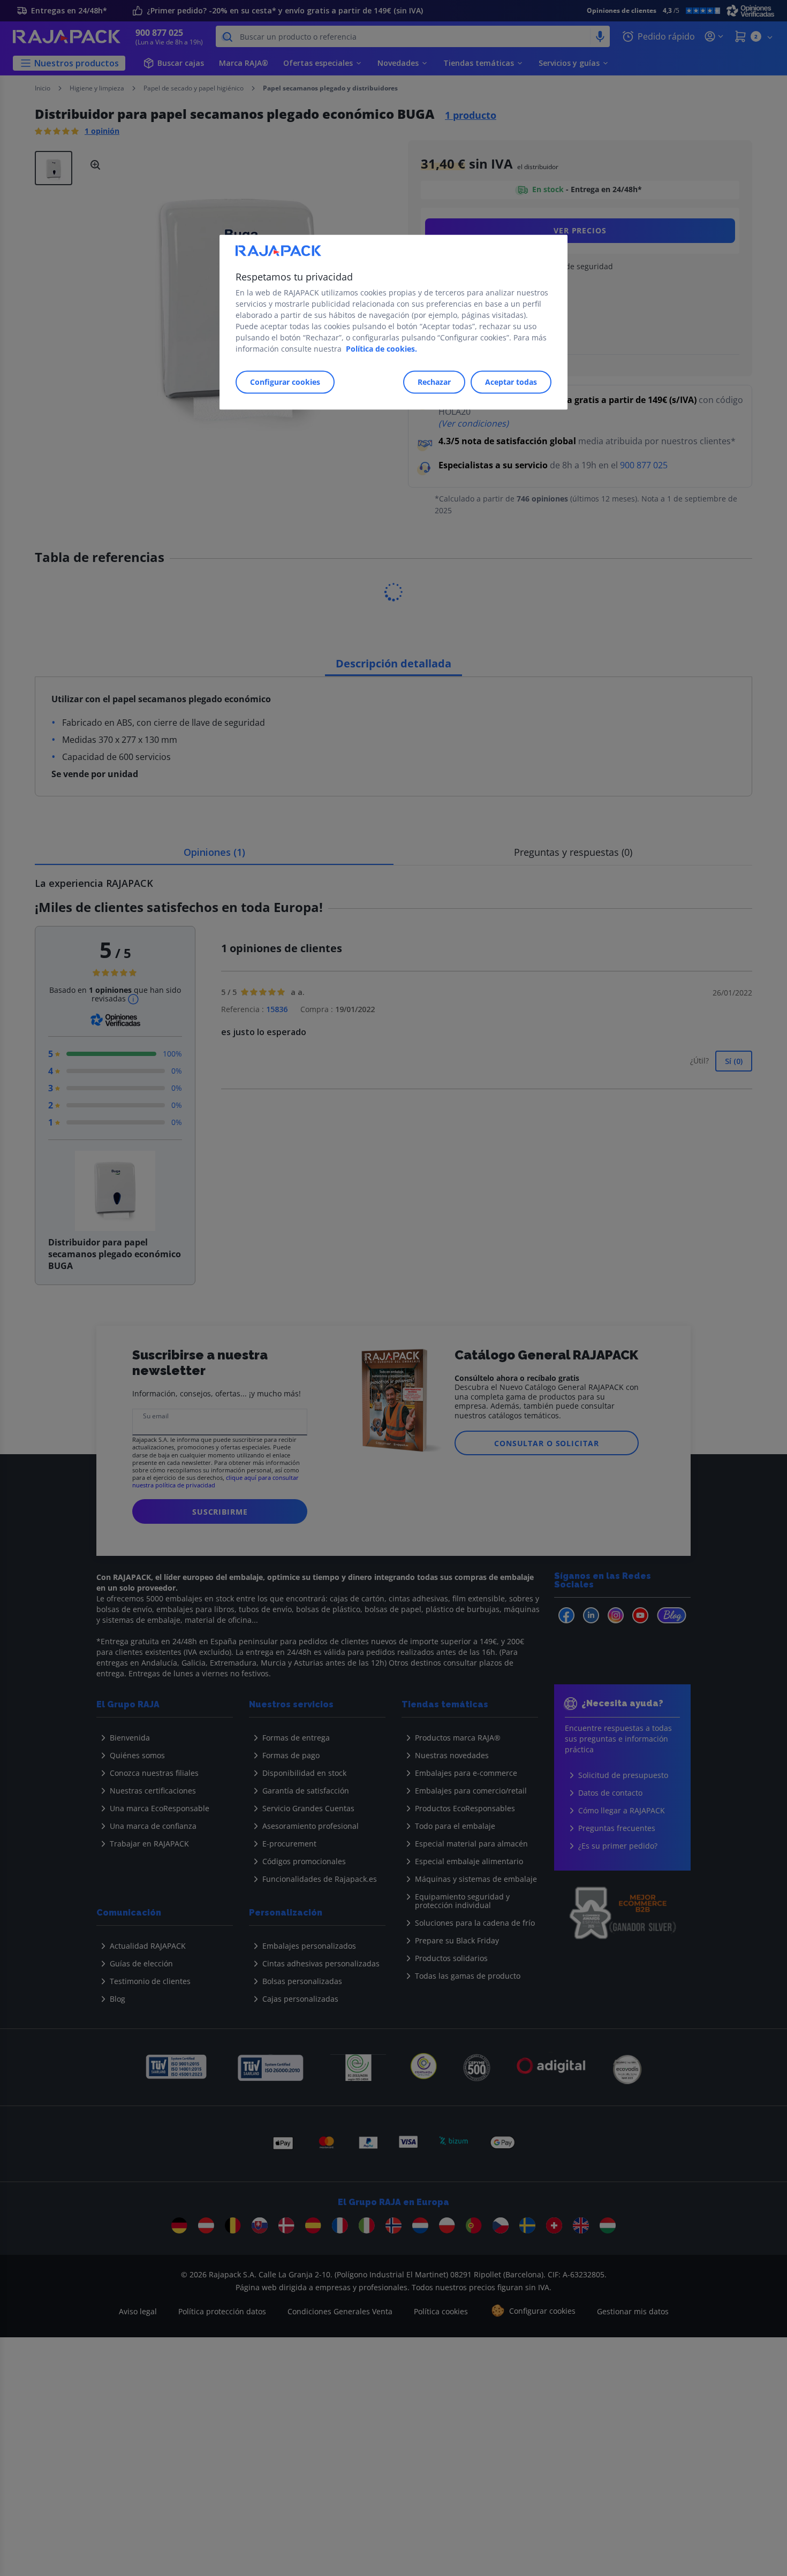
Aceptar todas (511, 382)
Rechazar (434, 382)
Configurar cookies (285, 382)
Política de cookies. (381, 349)
